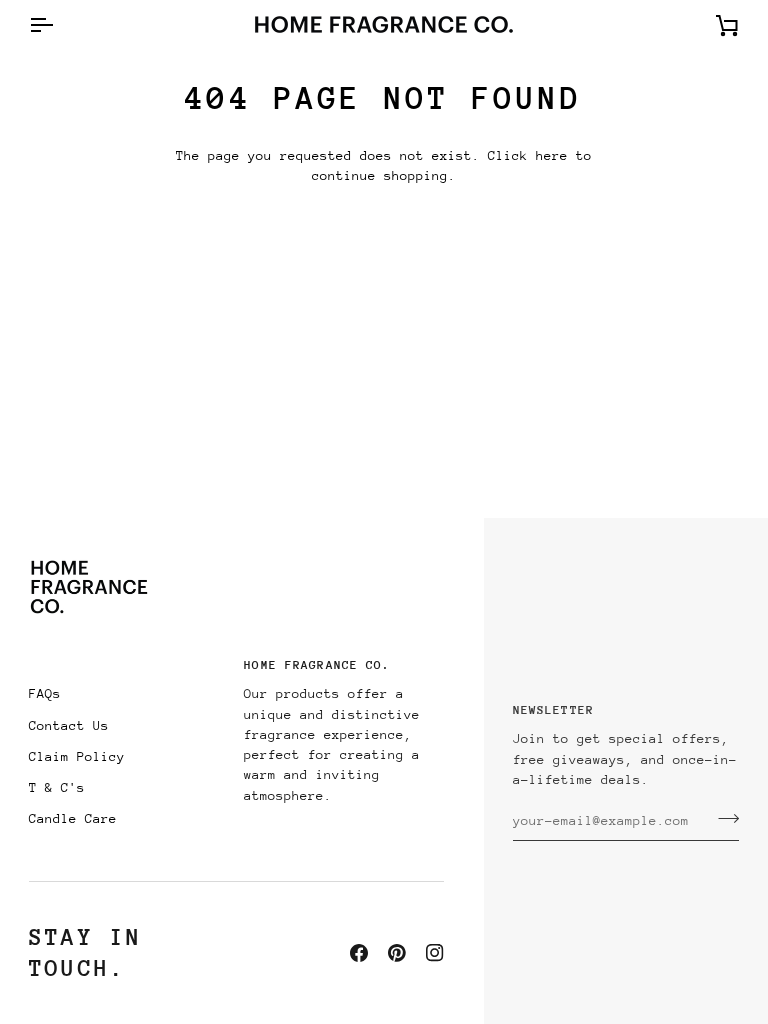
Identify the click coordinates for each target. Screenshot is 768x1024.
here (552, 155)
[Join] (722, 818)
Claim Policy (77, 756)
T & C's (57, 787)
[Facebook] (359, 953)
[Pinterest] (397, 953)
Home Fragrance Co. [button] (317, 665)
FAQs (45, 693)
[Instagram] (435, 953)
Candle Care (73, 818)
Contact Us (69, 725)
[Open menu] (59, 24)
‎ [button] (129, 670)
